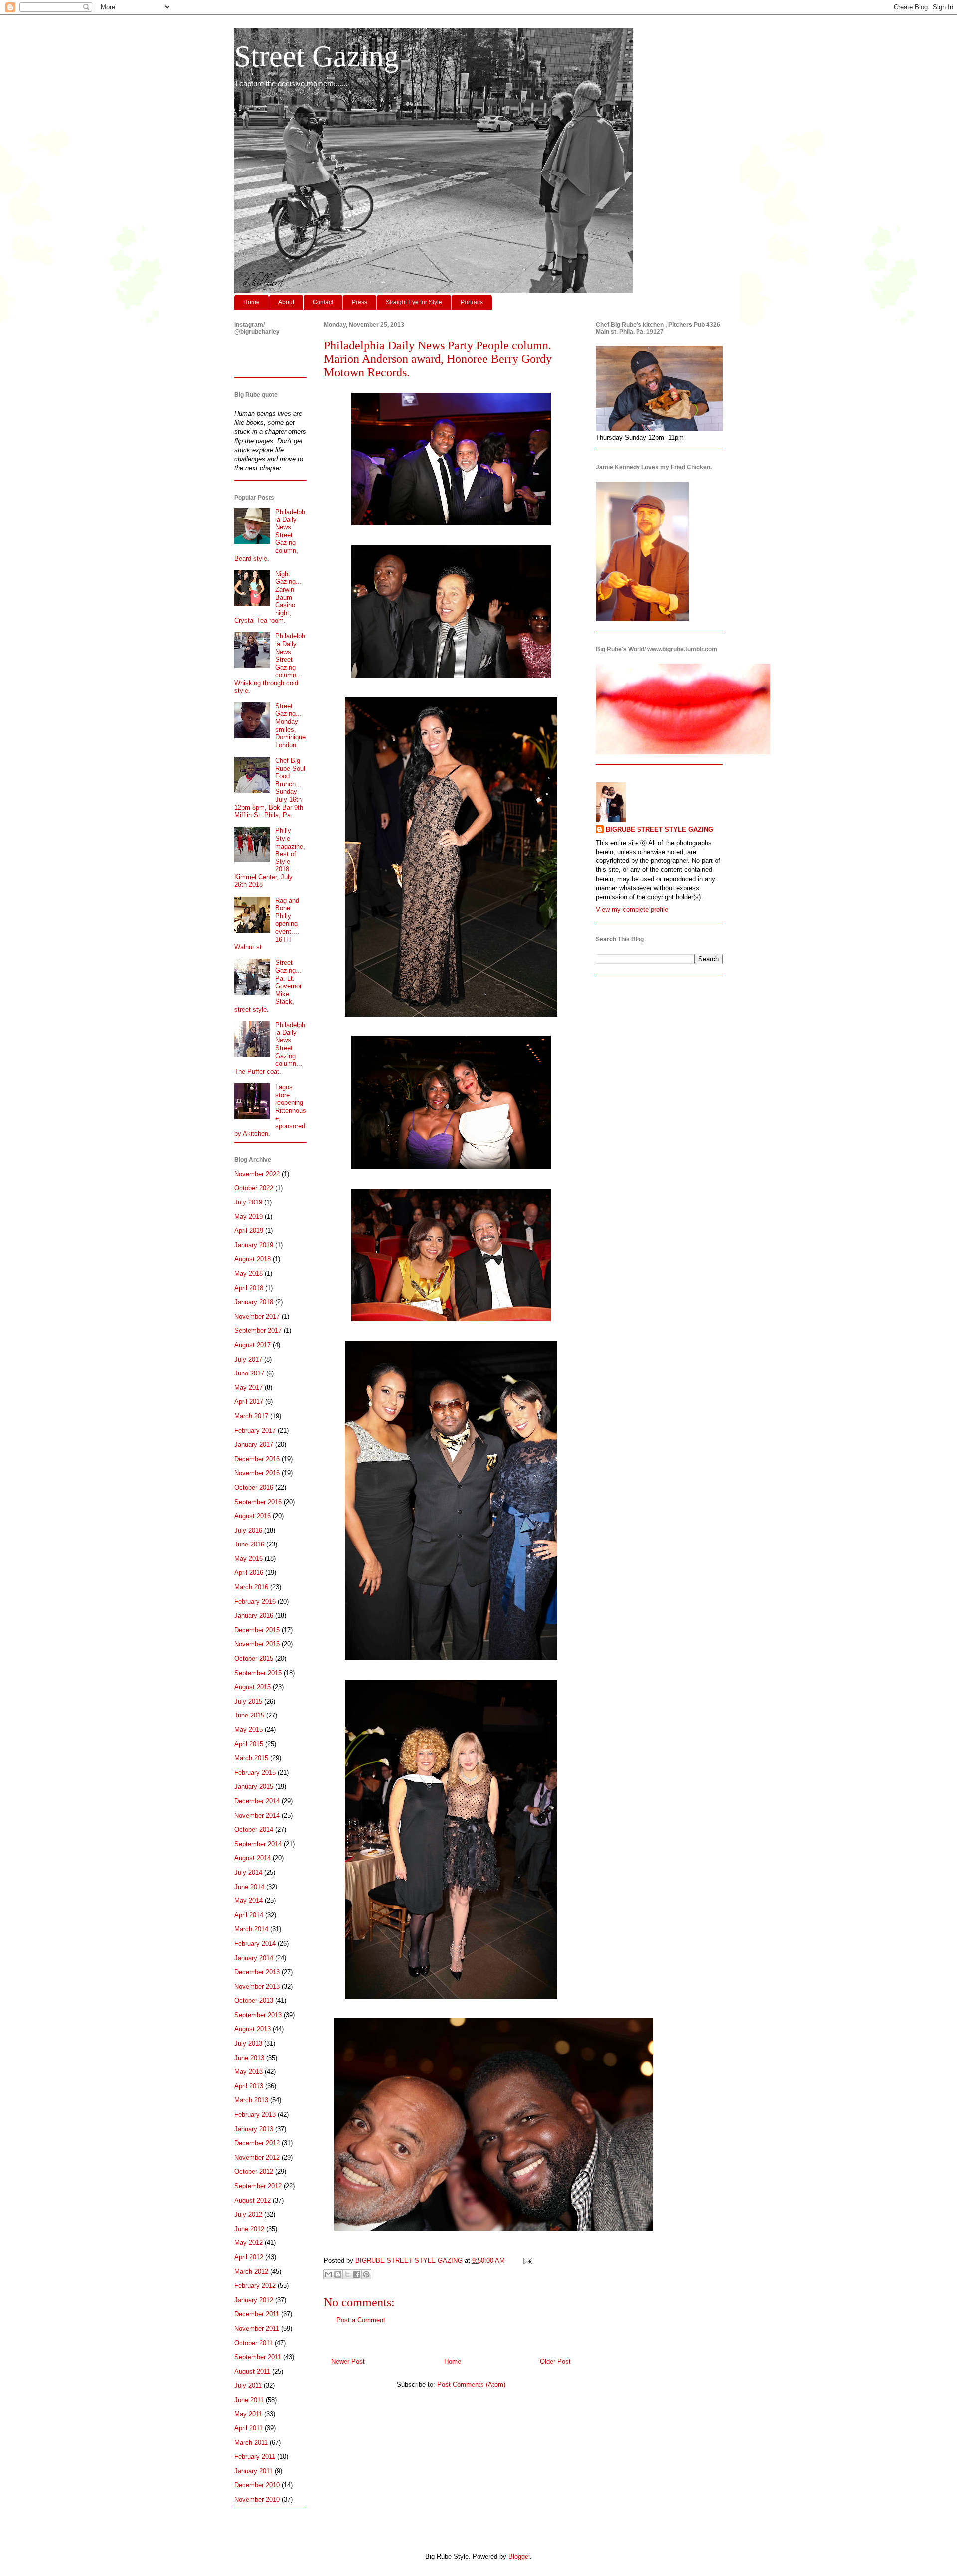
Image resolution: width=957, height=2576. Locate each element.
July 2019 (248, 1202)
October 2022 (254, 1188)
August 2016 (252, 1516)
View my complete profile (632, 910)
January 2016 (254, 1616)
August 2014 (252, 1858)
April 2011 (248, 2428)
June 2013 (249, 2058)
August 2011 (252, 2371)
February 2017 (255, 1431)
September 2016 (258, 1502)
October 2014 (254, 1829)
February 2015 (255, 1773)
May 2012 (248, 2243)
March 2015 (251, 1758)
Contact (323, 302)
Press (360, 302)
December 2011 (257, 2314)
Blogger (519, 2556)
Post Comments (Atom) (471, 2384)
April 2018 (249, 1288)
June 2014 (249, 1887)
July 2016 (248, 1530)
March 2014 (251, 1929)
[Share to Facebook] (357, 2274)
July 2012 (248, 2214)
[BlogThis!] (338, 2274)
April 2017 (249, 1402)
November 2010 (257, 2499)
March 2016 (251, 1587)
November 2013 (257, 1986)
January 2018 (254, 1302)
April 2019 (249, 1231)
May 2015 (248, 1730)
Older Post (555, 2361)
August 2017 (252, 1345)
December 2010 (257, 2485)
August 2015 (252, 1687)
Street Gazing (317, 56)
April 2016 (249, 1573)
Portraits (472, 302)
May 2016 (248, 1559)
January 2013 (254, 2129)
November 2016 (257, 1473)
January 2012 (254, 2300)
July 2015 (248, 1701)
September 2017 (258, 1330)
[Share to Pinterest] (366, 2274)
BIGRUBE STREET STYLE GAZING (659, 829)
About (286, 302)
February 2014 (255, 1944)
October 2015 (254, 1658)
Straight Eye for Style (414, 302)
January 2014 (254, 1958)
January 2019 (254, 1245)
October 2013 (254, 2000)
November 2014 (257, 1815)
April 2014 (249, 1915)
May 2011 (248, 2414)
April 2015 (249, 1744)
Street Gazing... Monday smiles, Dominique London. (290, 726)
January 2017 (254, 1445)
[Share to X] (347, 2274)
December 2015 (257, 1630)
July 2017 (248, 1359)
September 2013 (258, 2015)
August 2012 (252, 2200)
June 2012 (249, 2229)
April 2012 (249, 2257)
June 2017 (249, 1373)
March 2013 (251, 2100)
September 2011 (258, 2357)
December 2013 (257, 1972)
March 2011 (251, 2443)
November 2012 (257, 2157)
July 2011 (248, 2385)
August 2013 (252, 2029)
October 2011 (253, 2343)
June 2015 (249, 1715)
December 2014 (257, 1801)
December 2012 (257, 2143)
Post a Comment (361, 2320)
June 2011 (249, 2400)
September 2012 (258, 2186)
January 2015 (254, 1787)
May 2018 (248, 1274)
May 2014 (248, 1901)
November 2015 (257, 1644)
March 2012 (251, 2272)
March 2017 (251, 1416)
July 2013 (248, 2043)
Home (251, 302)
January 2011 (253, 2471)
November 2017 (257, 1316)
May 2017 (248, 1388)
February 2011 (255, 2457)
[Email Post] (526, 2261)
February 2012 (255, 2286)
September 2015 (258, 1673)
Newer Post (348, 2361)
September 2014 (258, 1844)
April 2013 (249, 2086)
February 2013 (255, 2115)
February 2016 (255, 1602)
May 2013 (248, 2072)
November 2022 (257, 1174)
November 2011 (257, 2328)
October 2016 (254, 1487)
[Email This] (328, 2274)
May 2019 (248, 1217)
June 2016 (249, 1544)
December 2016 (257, 1459)
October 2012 (254, 2171)
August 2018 (252, 1259)
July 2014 (248, 1872)
